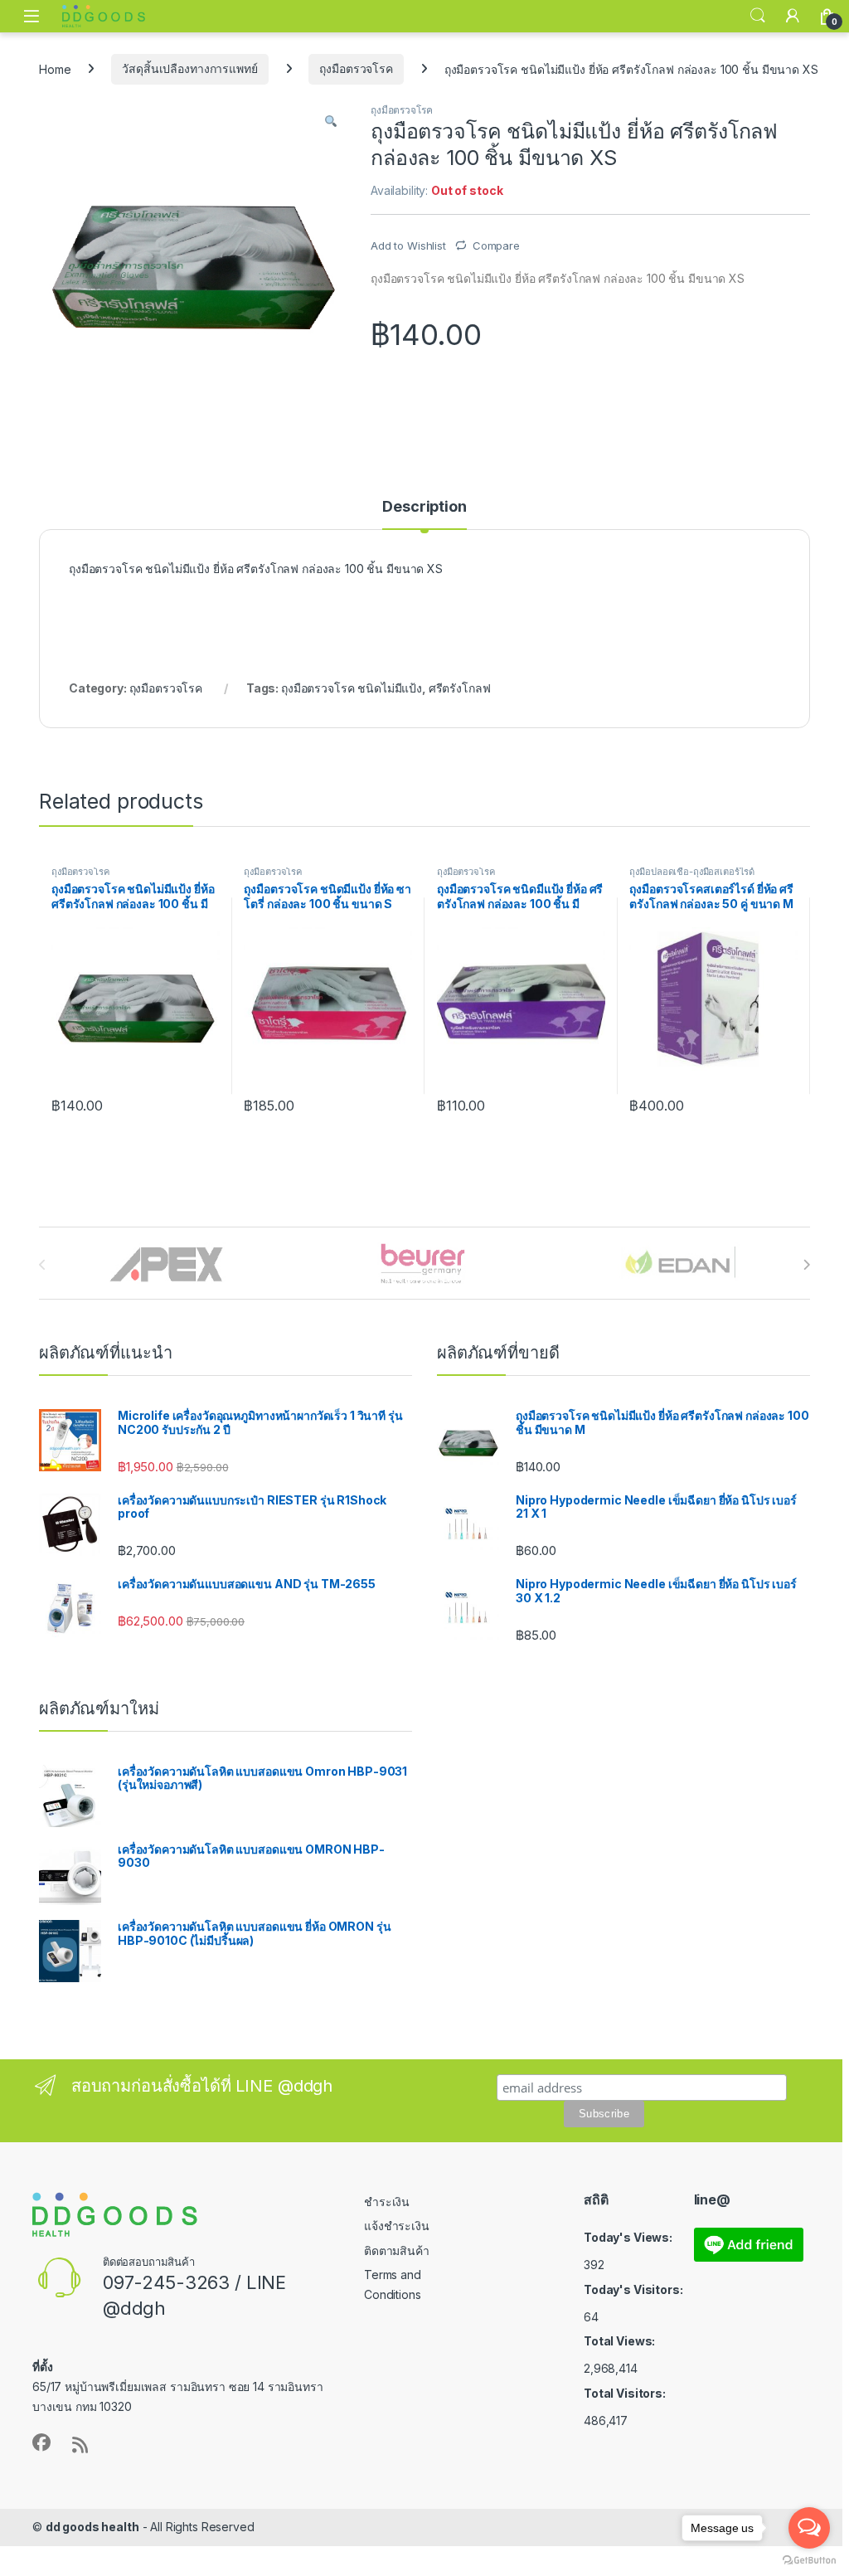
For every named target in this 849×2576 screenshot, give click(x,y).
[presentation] (806, 1265)
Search (758, 16)
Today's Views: (629, 2237)
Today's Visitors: (634, 2289)
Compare (496, 245)
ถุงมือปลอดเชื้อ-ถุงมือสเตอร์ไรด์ (692, 872)
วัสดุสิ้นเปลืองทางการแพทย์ (189, 68)
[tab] (424, 514)
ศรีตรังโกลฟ (460, 688)
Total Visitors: (626, 2393)
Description (424, 507)
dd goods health (92, 2527)
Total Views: (621, 2341)
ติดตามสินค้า (397, 2250)
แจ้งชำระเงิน (397, 2226)
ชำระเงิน (387, 2202)
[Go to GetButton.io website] (809, 2559)
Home (55, 68)
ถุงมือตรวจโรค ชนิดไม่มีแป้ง (352, 688)
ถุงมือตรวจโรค (356, 68)
